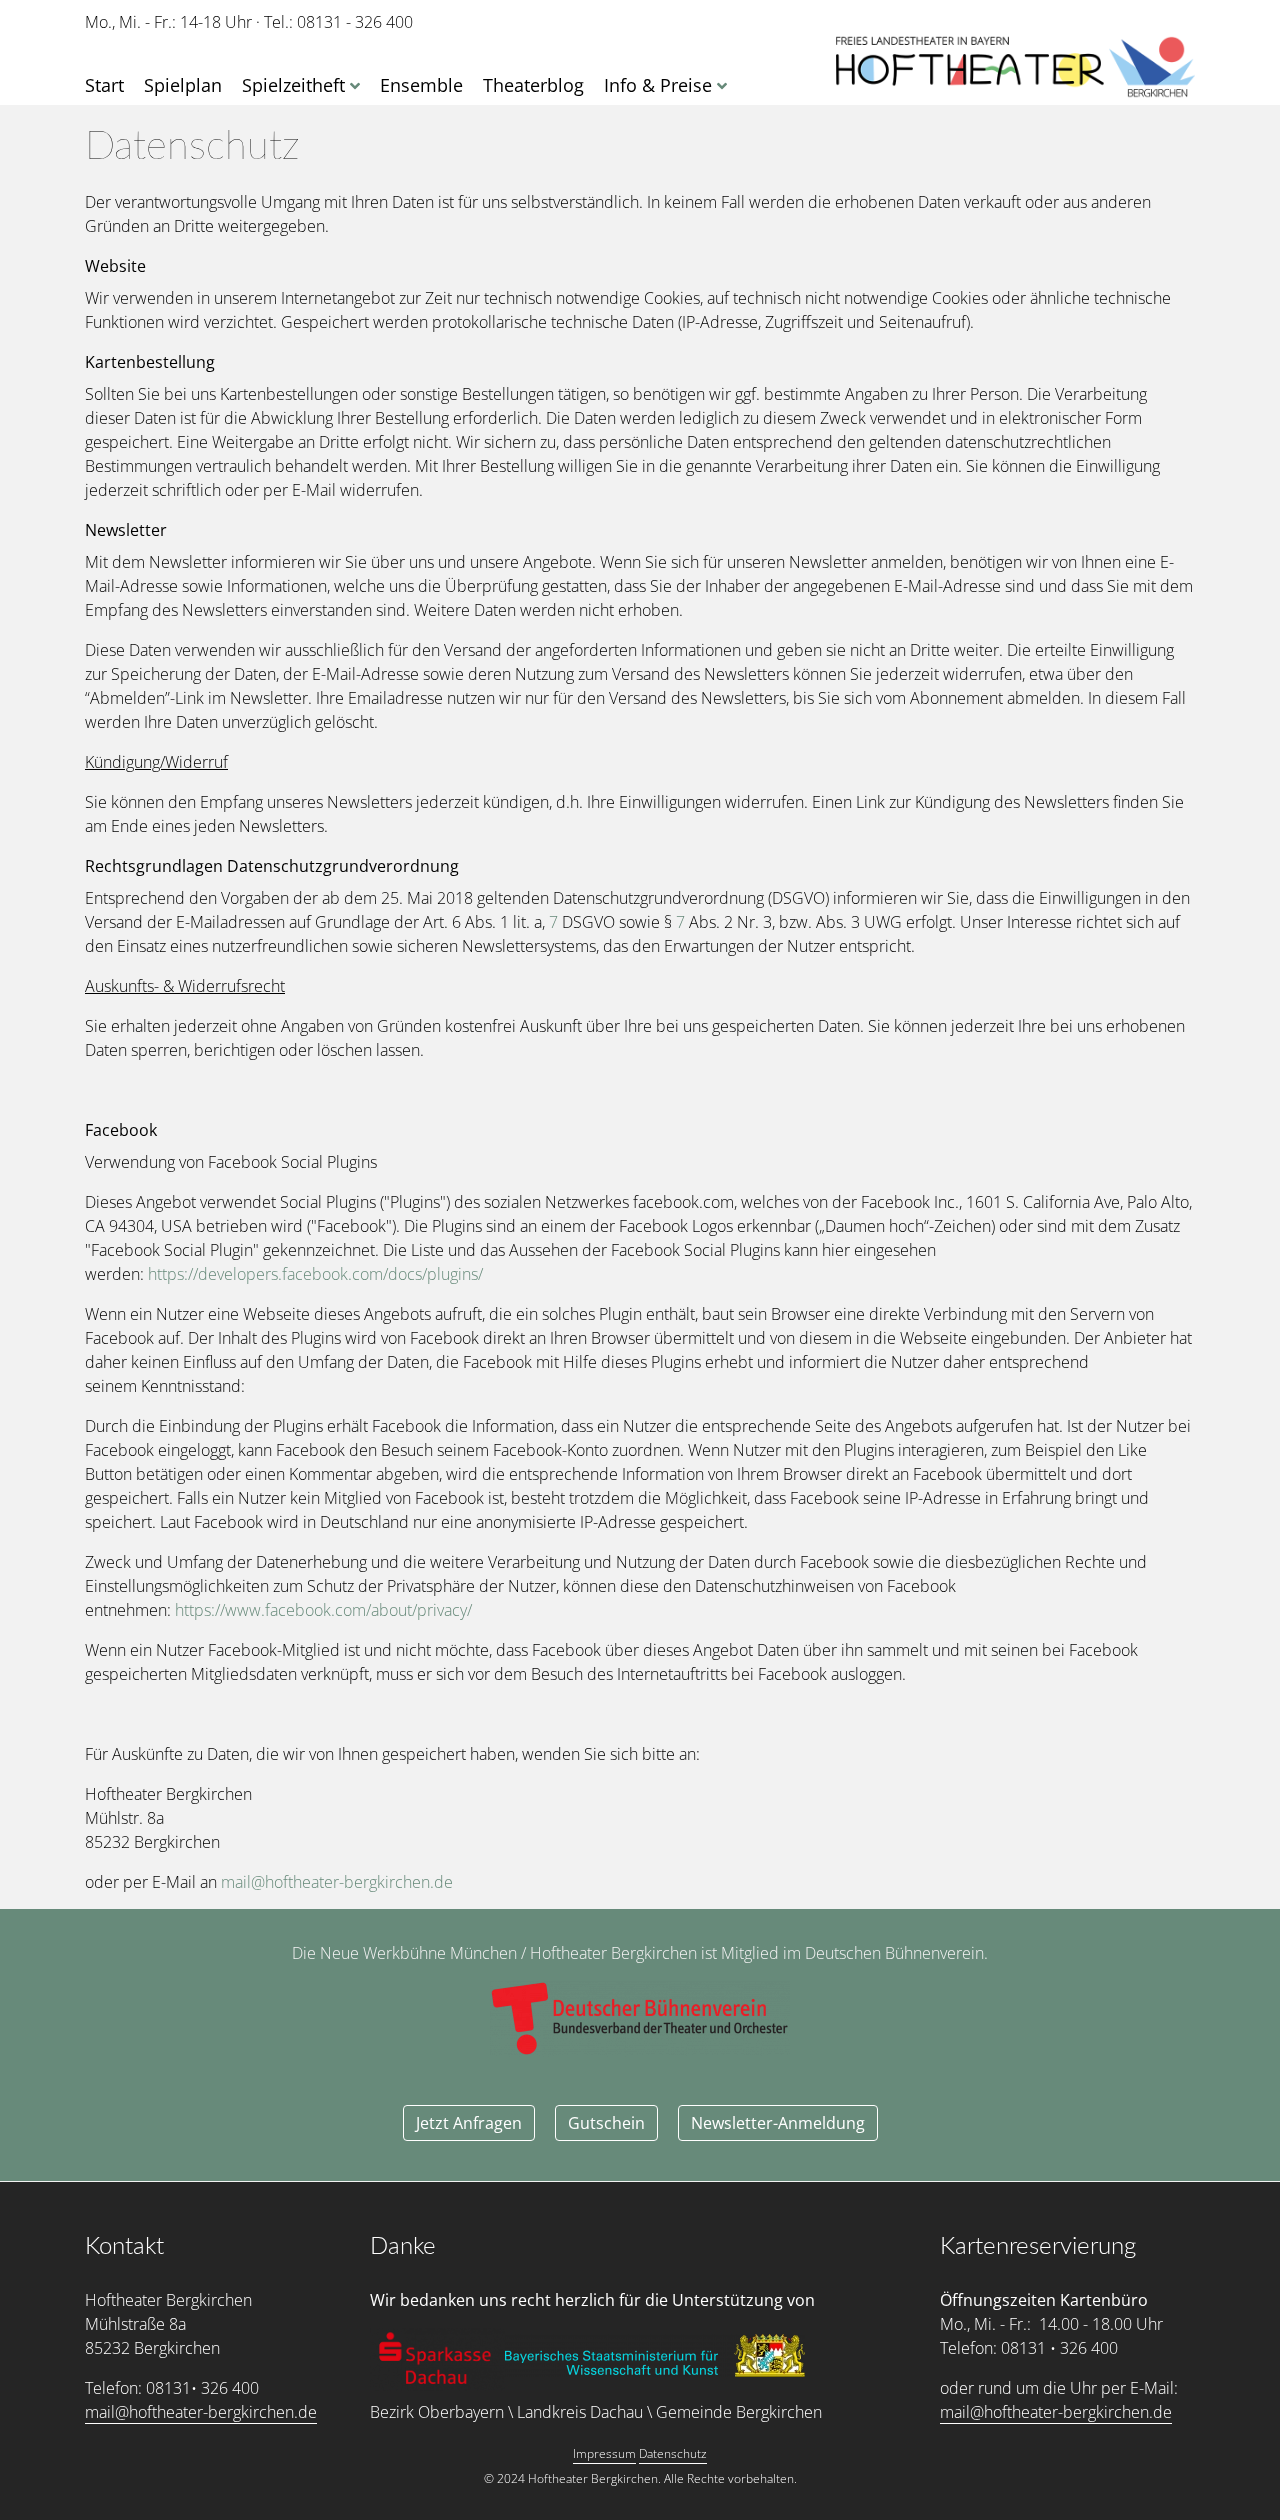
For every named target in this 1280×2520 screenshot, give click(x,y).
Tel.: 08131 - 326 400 (338, 22)
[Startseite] (1015, 67)
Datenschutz (673, 2453)
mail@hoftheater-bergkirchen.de (337, 1882)
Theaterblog (533, 85)
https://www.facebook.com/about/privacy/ (323, 1610)
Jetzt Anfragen (469, 2123)
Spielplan (183, 85)
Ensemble (421, 85)
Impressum (604, 2453)
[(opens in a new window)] (437, 2359)
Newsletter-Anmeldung (778, 2123)
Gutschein (606, 2123)
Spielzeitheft (293, 85)
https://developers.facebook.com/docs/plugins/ (315, 1274)
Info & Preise (658, 85)
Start (104, 85)
